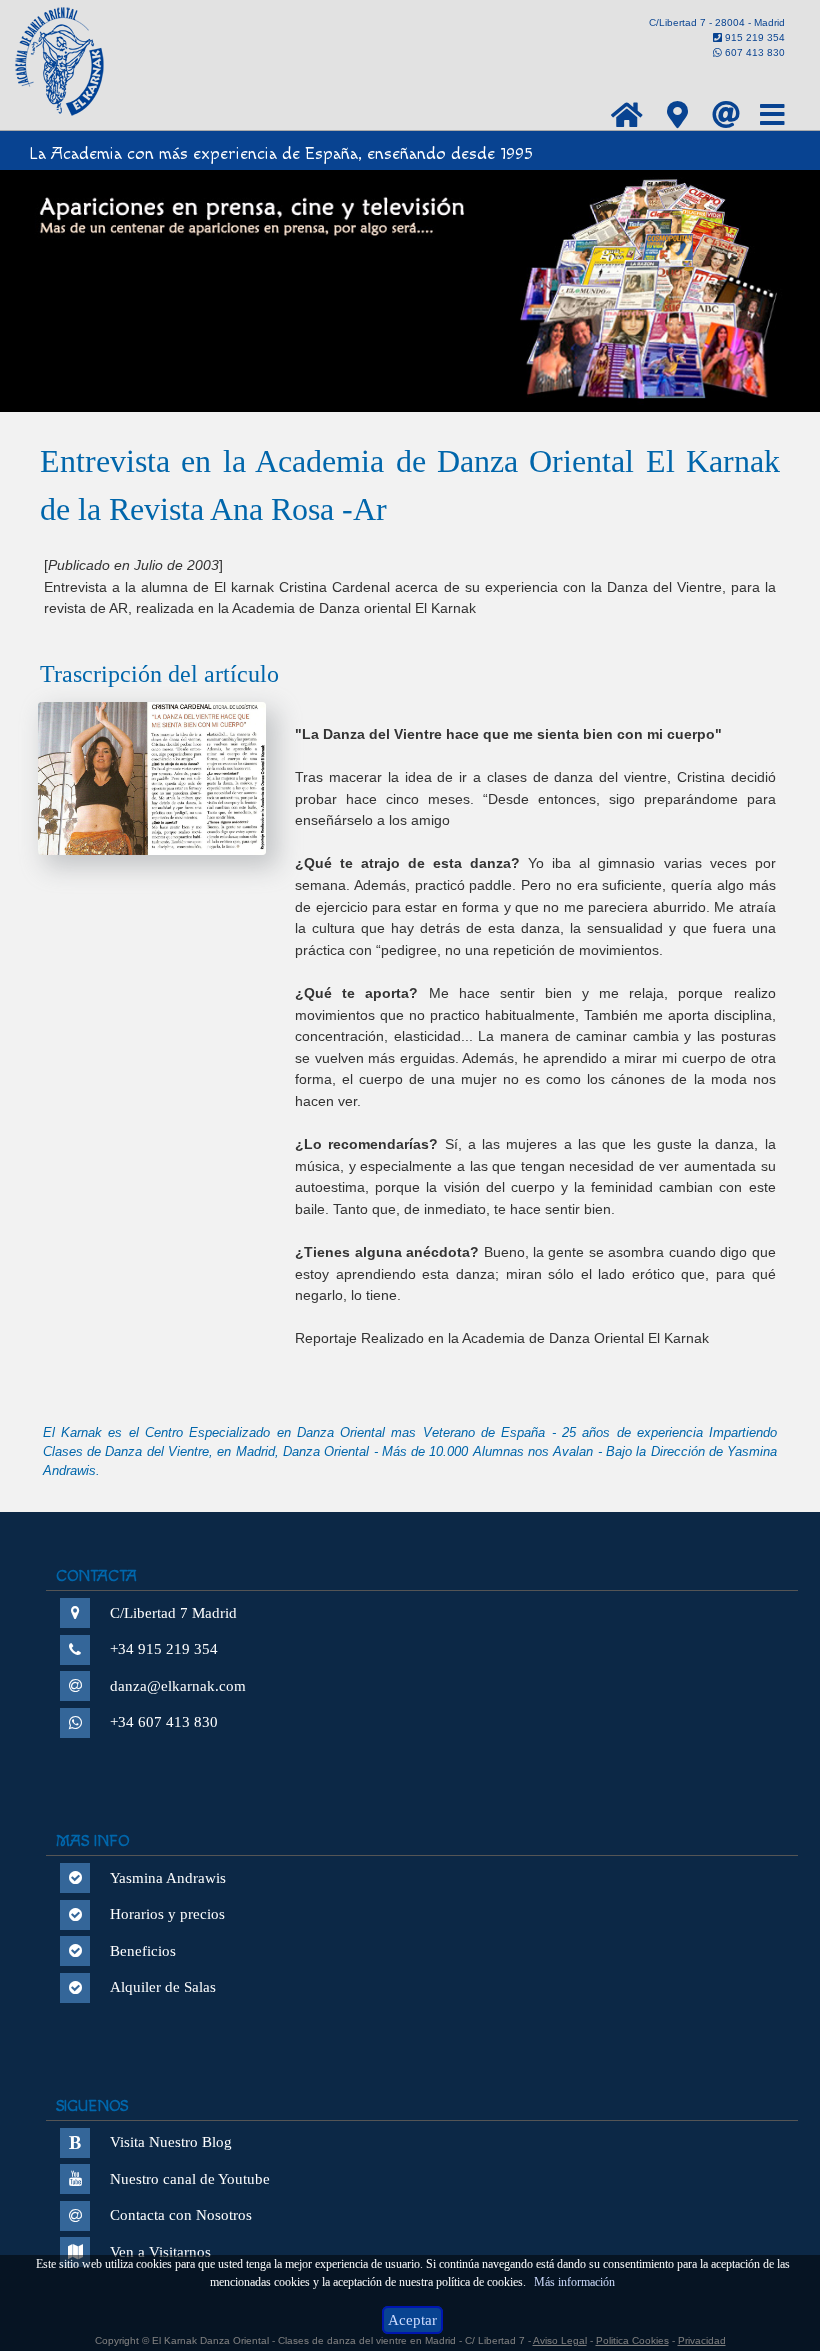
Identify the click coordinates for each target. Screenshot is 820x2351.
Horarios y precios (167, 1914)
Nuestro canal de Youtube (190, 2179)
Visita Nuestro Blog (171, 2142)
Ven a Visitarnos (160, 2252)
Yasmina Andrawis (168, 1878)
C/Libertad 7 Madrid (173, 1613)
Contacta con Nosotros (181, 2215)
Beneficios (143, 1951)
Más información (574, 2282)
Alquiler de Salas (163, 1987)
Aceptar (412, 2320)
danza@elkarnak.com (178, 1686)
